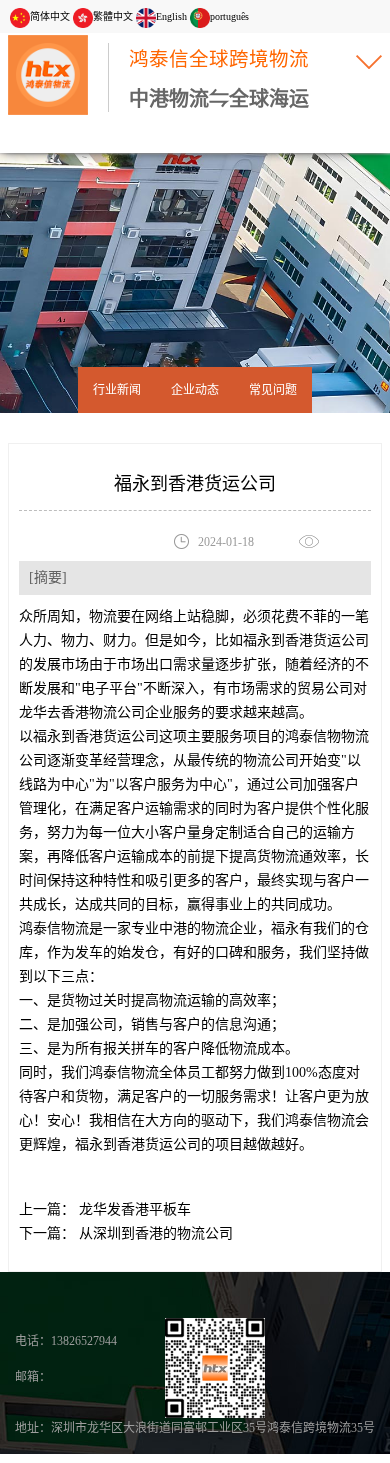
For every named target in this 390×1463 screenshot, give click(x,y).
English (171, 16)
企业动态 (195, 390)
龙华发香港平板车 (133, 1209)
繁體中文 (113, 16)
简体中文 (50, 16)
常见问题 (273, 390)
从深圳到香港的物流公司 (154, 1233)
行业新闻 (117, 390)
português (229, 16)
